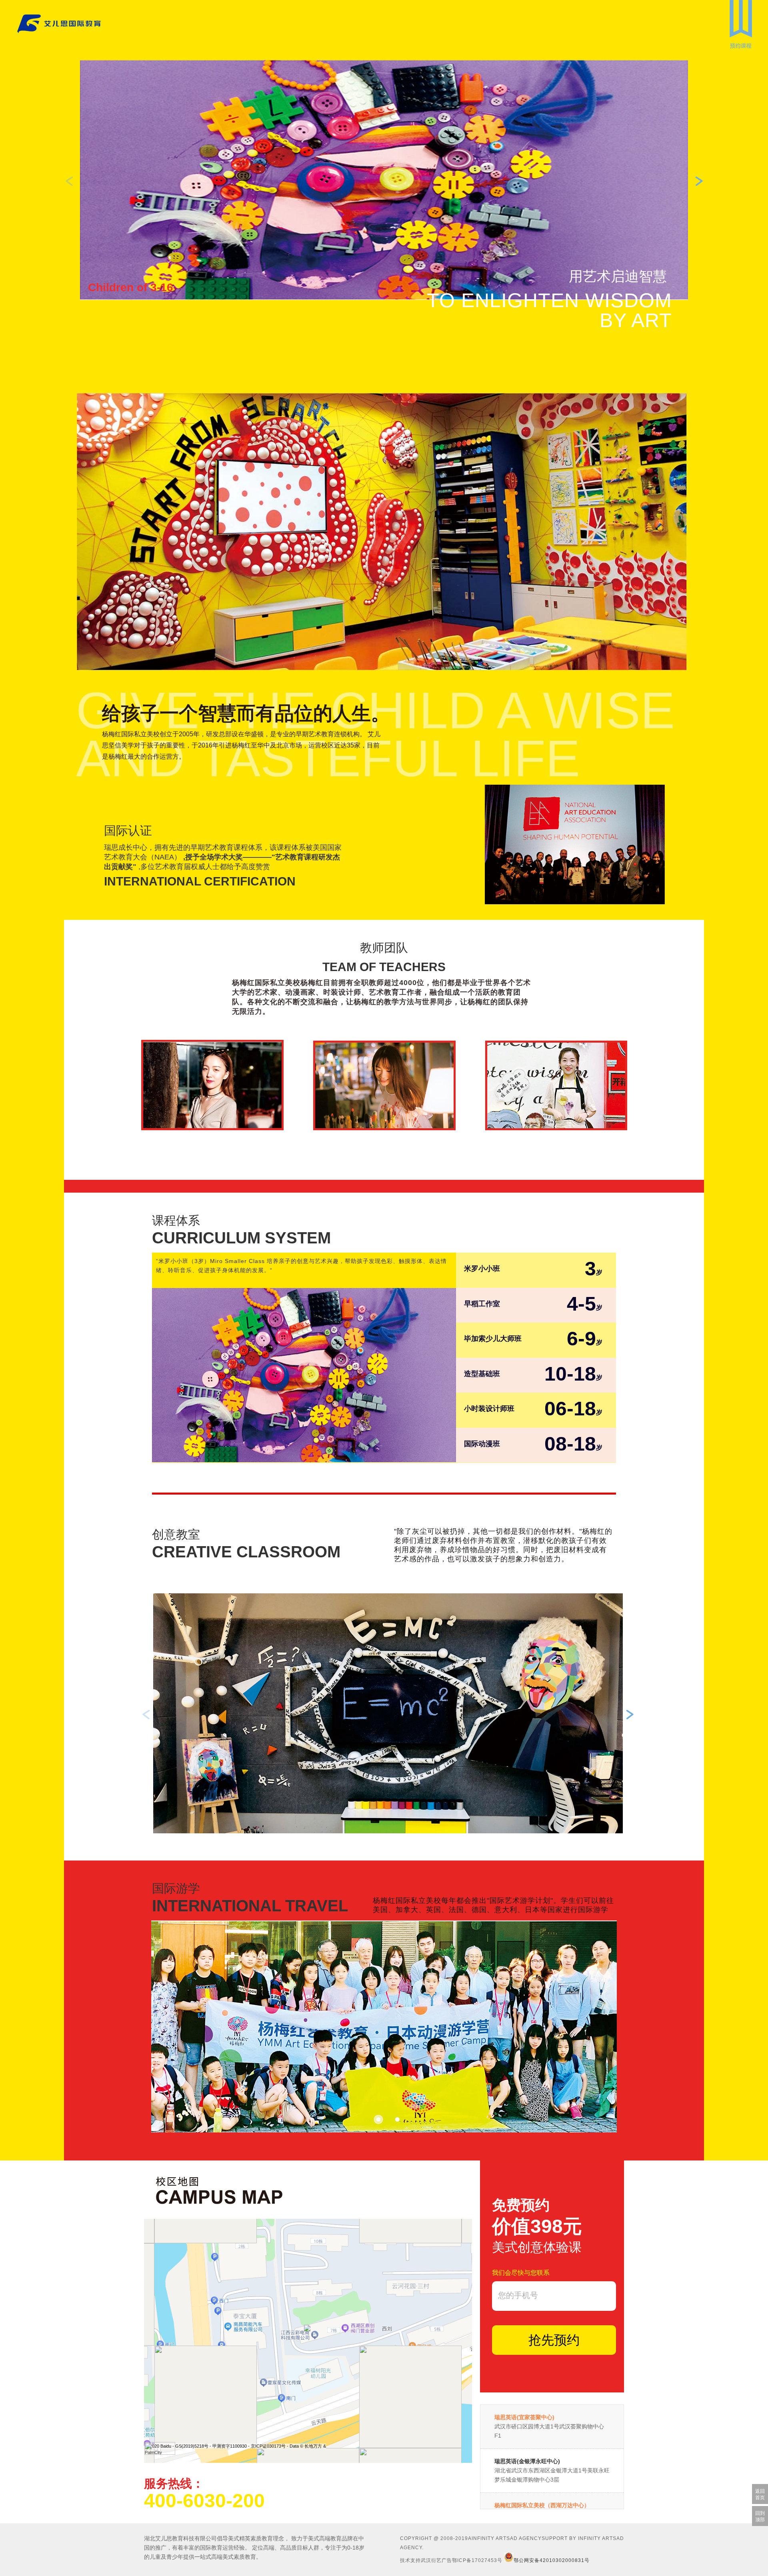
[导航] (741, 20)
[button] (699, 181)
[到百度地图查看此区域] (160, 2450)
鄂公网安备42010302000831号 (552, 2560)
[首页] (40, 25)
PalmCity (153, 2452)
